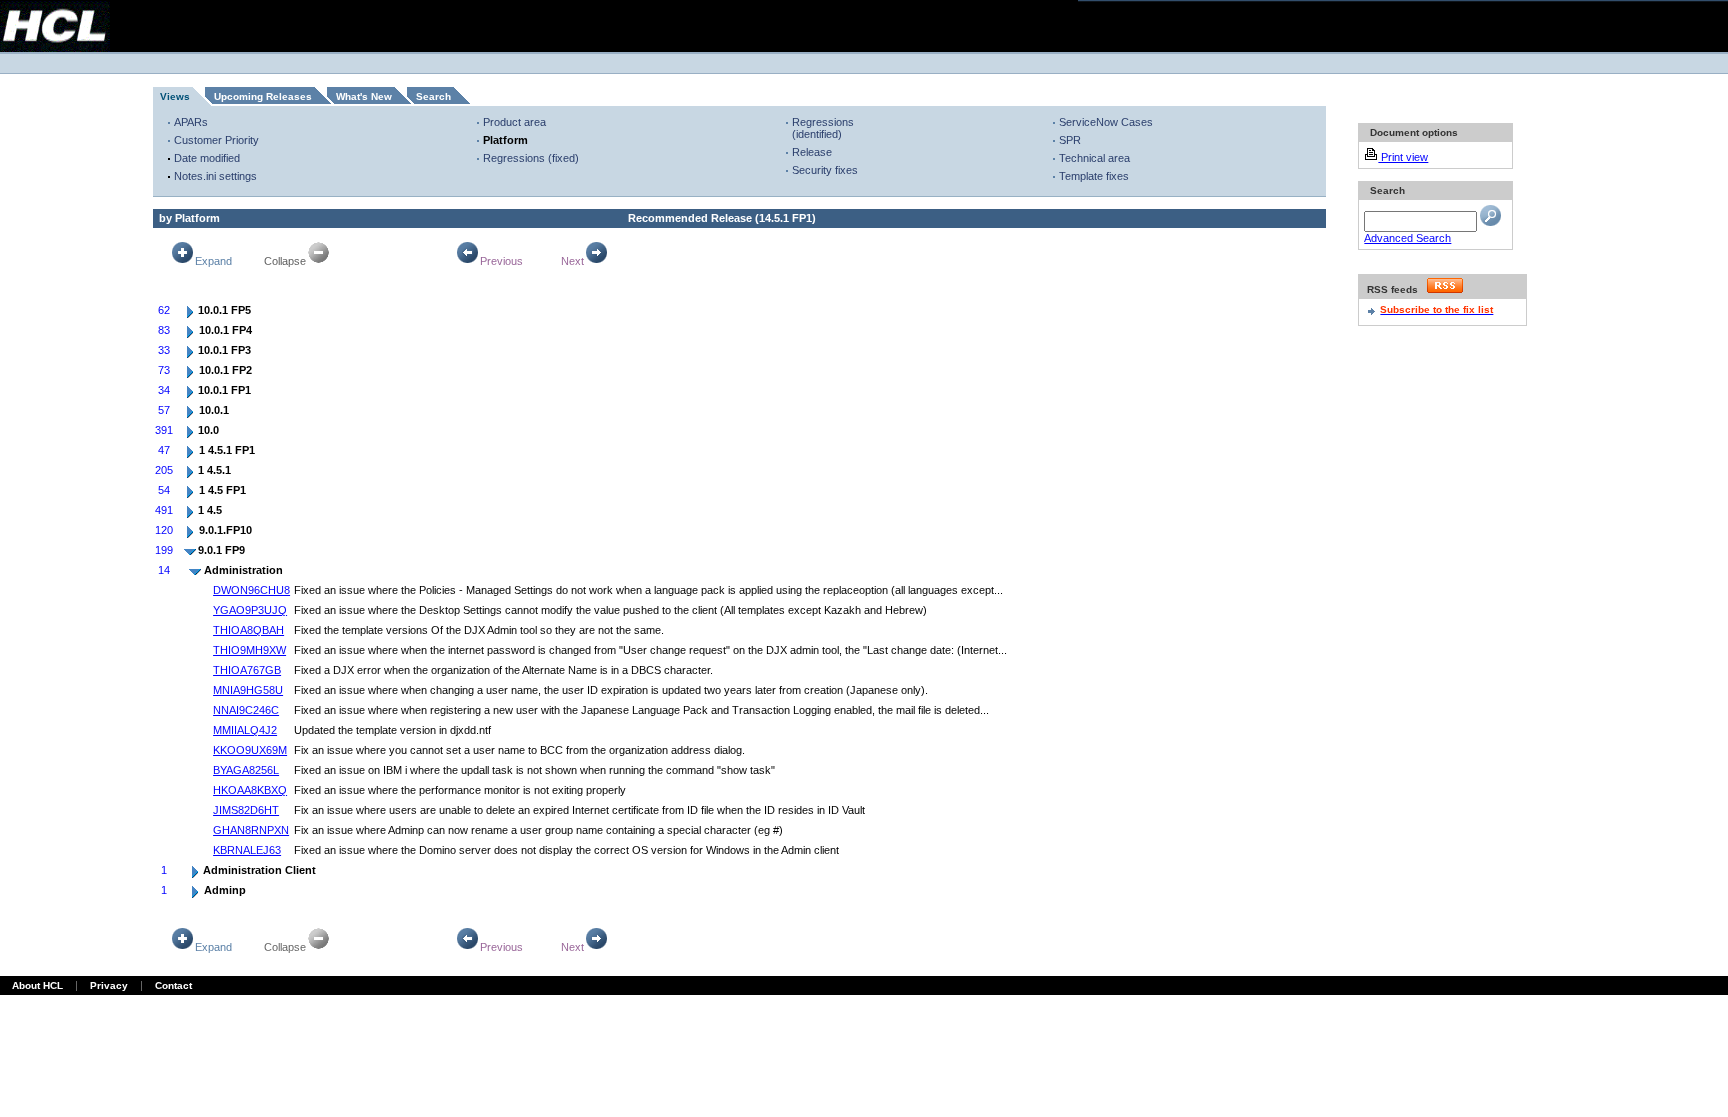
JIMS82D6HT (246, 810)
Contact (173, 985)
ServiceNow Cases (1106, 122)
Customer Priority (216, 140)
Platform (505, 140)
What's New (364, 96)
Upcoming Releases (263, 96)
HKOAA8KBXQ (250, 790)
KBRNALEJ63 (247, 850)
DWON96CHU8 (251, 590)
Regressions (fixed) (531, 158)
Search (433, 96)
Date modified (207, 158)
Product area (514, 122)
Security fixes (825, 170)
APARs (191, 122)
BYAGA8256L (246, 770)
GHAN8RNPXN (251, 830)
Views (175, 96)
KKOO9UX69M (250, 750)
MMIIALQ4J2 (245, 730)
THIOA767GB (247, 670)
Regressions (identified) (823, 128)
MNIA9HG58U (248, 690)
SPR (1070, 140)
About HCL (37, 985)
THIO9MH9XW (249, 650)
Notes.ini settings (215, 176)
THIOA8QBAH (248, 630)
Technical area (1094, 158)
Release (812, 152)
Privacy (109, 985)
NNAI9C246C (246, 710)
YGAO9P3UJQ (250, 610)
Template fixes (1094, 176)
